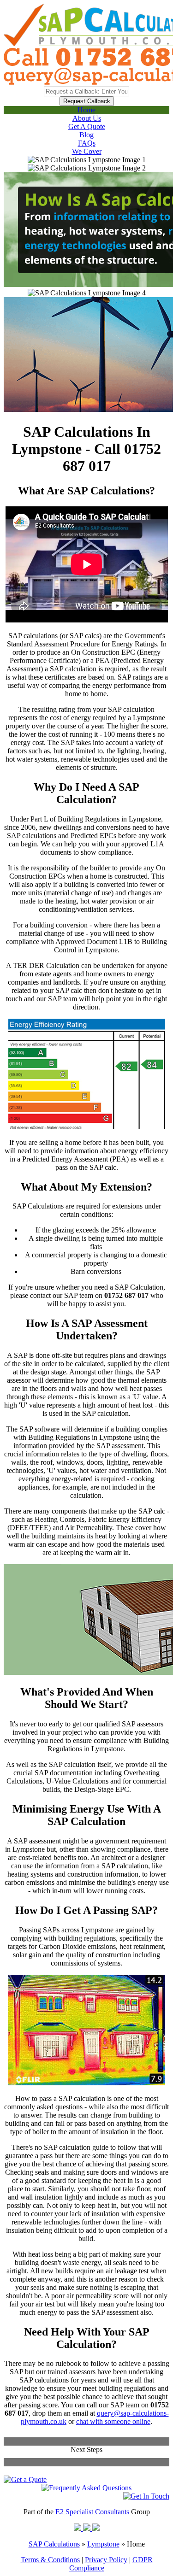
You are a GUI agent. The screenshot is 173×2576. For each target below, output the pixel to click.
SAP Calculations (54, 2544)
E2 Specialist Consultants (92, 2512)
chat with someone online (113, 2421)
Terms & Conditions (50, 2560)
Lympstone (103, 2544)
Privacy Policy (106, 2560)
